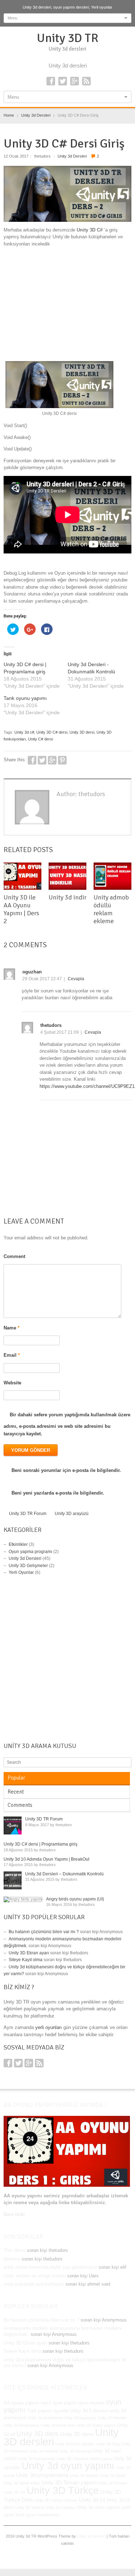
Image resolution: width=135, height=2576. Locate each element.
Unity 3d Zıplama (60, 2507)
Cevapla (76, 979)
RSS (86, 81)
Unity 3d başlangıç (80, 2418)
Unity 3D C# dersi (52, 732)
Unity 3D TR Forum (28, 1514)
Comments (20, 1805)
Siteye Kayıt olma (26, 1960)
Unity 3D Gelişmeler (28, 1566)
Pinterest (62, 760)
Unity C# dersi (40, 739)
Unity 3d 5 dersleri (89, 2411)
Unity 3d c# (24, 732)
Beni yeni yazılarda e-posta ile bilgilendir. (58, 1493)
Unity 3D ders (38, 2434)
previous (120, 854)
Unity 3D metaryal (75, 2451)
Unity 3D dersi (82, 732)
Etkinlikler (18, 1544)
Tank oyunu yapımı (25, 698)
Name (12, 1328)
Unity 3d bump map (58, 2425)
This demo (15, 2250)
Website (12, 1383)
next (127, 854)
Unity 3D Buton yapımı (96, 2425)
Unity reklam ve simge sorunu (35, 2276)
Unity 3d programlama (42, 2475)
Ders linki (14, 2214)
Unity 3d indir (67, 897)
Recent (16, 1792)
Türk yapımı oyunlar (48, 2411)
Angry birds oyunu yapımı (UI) (75, 1899)
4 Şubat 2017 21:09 (60, 1032)
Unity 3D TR (67, 38)
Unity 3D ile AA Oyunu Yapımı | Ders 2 (21, 909)
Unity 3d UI (92, 2500)
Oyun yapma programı (30, 1552)
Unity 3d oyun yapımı (68, 2466)
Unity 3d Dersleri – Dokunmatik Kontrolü (64, 1874)
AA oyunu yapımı (22, 2403)
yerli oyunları (49, 2027)
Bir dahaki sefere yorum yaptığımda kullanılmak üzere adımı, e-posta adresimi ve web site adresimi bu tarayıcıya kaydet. (67, 1424)
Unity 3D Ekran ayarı (29, 1953)
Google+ (75, 81)
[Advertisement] (67, 305)
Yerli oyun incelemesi (37, 2515)
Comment (14, 1256)
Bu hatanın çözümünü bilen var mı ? (44, 1932)
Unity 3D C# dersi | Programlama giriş (40, 1844)
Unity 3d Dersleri (72, 156)
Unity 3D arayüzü (72, 1514)
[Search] (127, 1762)
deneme (12, 2259)
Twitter (63, 81)
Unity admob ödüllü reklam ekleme (111, 909)
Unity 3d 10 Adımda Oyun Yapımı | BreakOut (46, 1859)
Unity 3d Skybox (84, 2476)
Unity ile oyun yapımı (98, 2507)
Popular (16, 1778)
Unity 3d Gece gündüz (75, 2444)
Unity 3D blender (112, 2418)
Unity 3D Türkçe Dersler (56, 2500)
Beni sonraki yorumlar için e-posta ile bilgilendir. (66, 1470)
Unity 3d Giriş (108, 2444)
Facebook (51, 81)
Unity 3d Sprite (113, 2476)
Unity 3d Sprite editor (22, 2483)
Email (12, 1355)
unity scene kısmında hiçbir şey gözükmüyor (50, 2267)
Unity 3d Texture (113, 2483)
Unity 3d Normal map (37, 2459)
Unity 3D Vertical (30, 2507)
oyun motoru (91, 2403)
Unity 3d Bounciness (22, 2425)
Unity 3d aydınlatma (45, 2418)
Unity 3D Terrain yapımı (69, 2483)
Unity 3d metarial (43, 2451)
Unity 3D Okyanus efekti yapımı (84, 2459)
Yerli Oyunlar (21, 1572)
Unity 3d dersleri (91, 2536)
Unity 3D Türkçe (63, 2490)
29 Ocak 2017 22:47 (42, 979)
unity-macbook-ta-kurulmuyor (34, 2284)
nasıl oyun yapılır (59, 2403)
